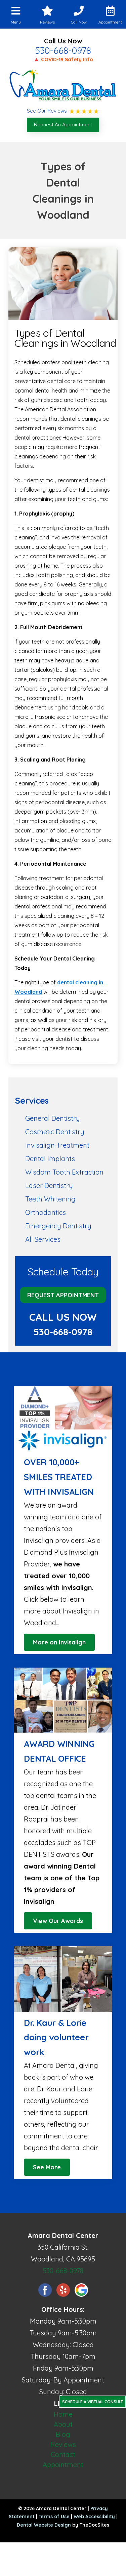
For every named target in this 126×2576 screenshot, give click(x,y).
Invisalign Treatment (57, 1145)
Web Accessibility (94, 2517)
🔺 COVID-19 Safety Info (63, 59)
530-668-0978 (63, 50)
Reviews (63, 2444)
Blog (63, 2434)
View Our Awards (58, 1921)
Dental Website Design (44, 2525)
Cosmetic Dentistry (55, 1132)
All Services (43, 1239)
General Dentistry (53, 1118)
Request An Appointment (63, 125)
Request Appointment (63, 1295)
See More (47, 2167)
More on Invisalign (59, 1642)
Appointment (63, 2465)
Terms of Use (54, 2517)
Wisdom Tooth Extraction (64, 1172)
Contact (63, 2455)
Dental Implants (50, 1159)
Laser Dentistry (49, 1185)
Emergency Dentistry (58, 1226)
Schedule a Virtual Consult (93, 2402)
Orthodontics (46, 1212)
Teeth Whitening (50, 1199)
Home (63, 2414)
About (63, 2424)
